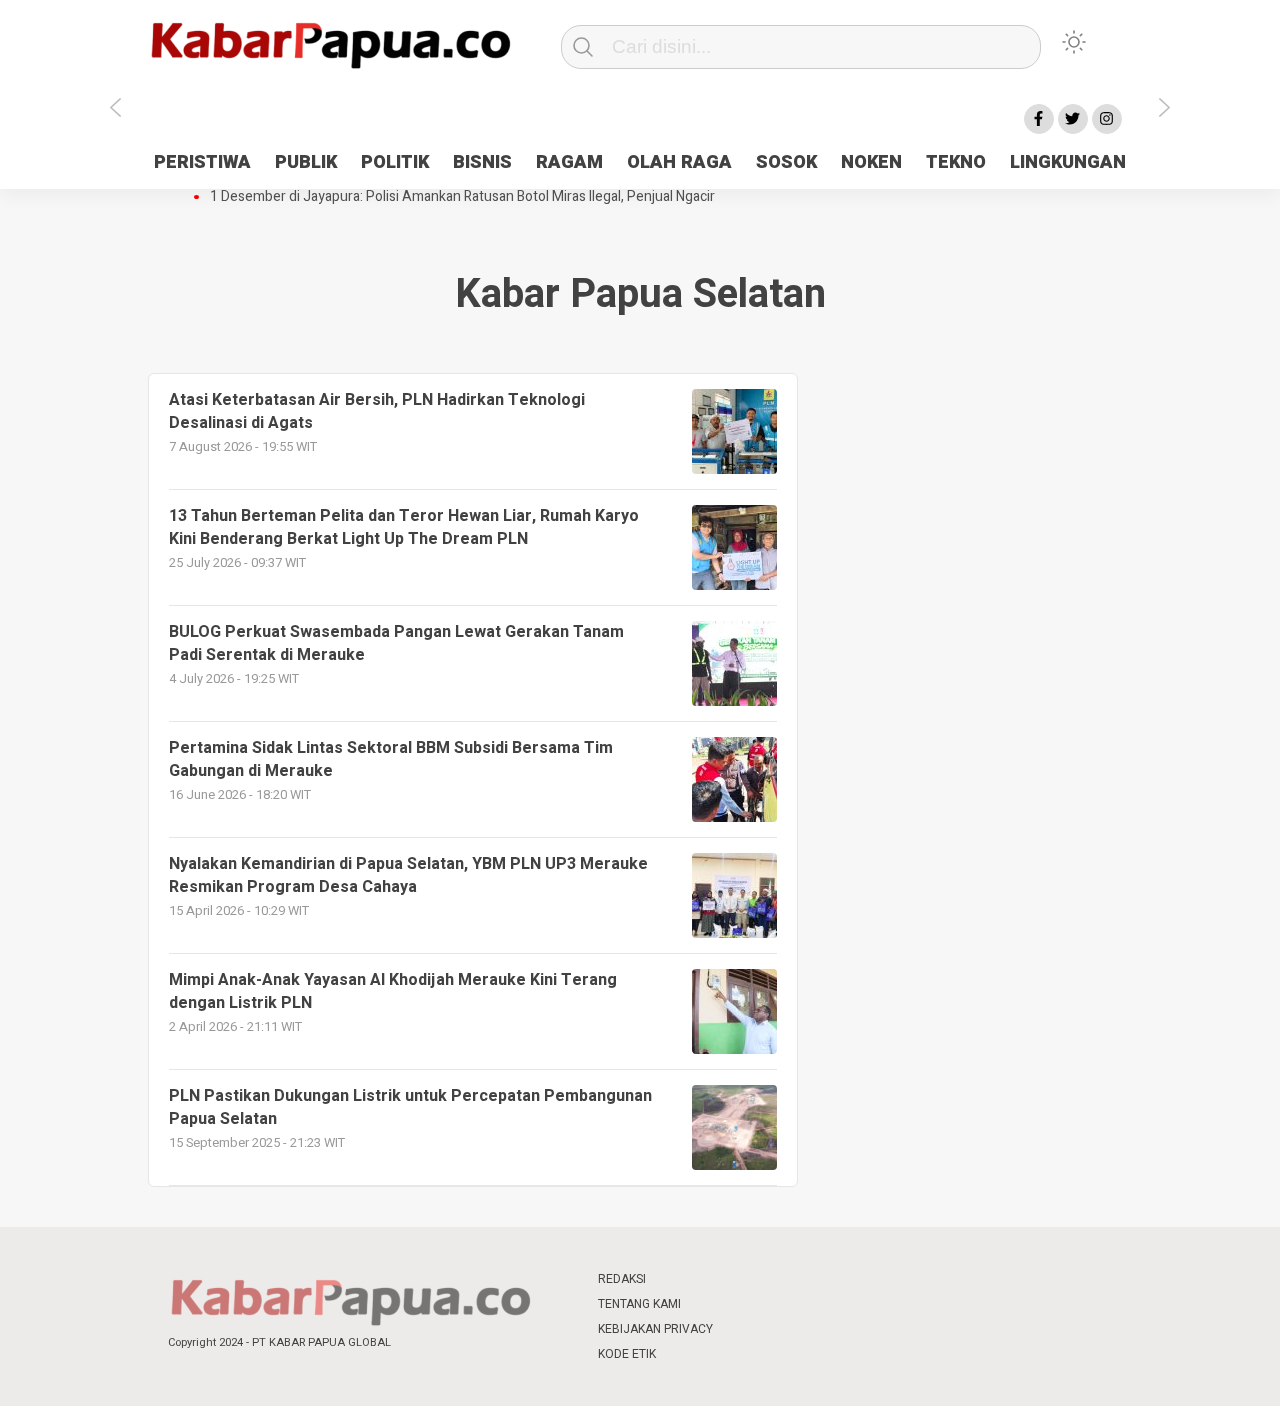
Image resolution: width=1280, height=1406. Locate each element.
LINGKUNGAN (1068, 162)
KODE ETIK (627, 1354)
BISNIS (482, 162)
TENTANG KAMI (639, 1304)
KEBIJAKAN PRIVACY (655, 1329)
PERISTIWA (202, 162)
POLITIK (395, 162)
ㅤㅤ (773, 1279)
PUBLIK (306, 162)
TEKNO (956, 162)
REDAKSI (622, 1279)
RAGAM (569, 162)
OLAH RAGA (679, 162)
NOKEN (871, 162)
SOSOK (786, 162)
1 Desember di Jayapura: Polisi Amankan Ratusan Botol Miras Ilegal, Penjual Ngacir (462, 197)
